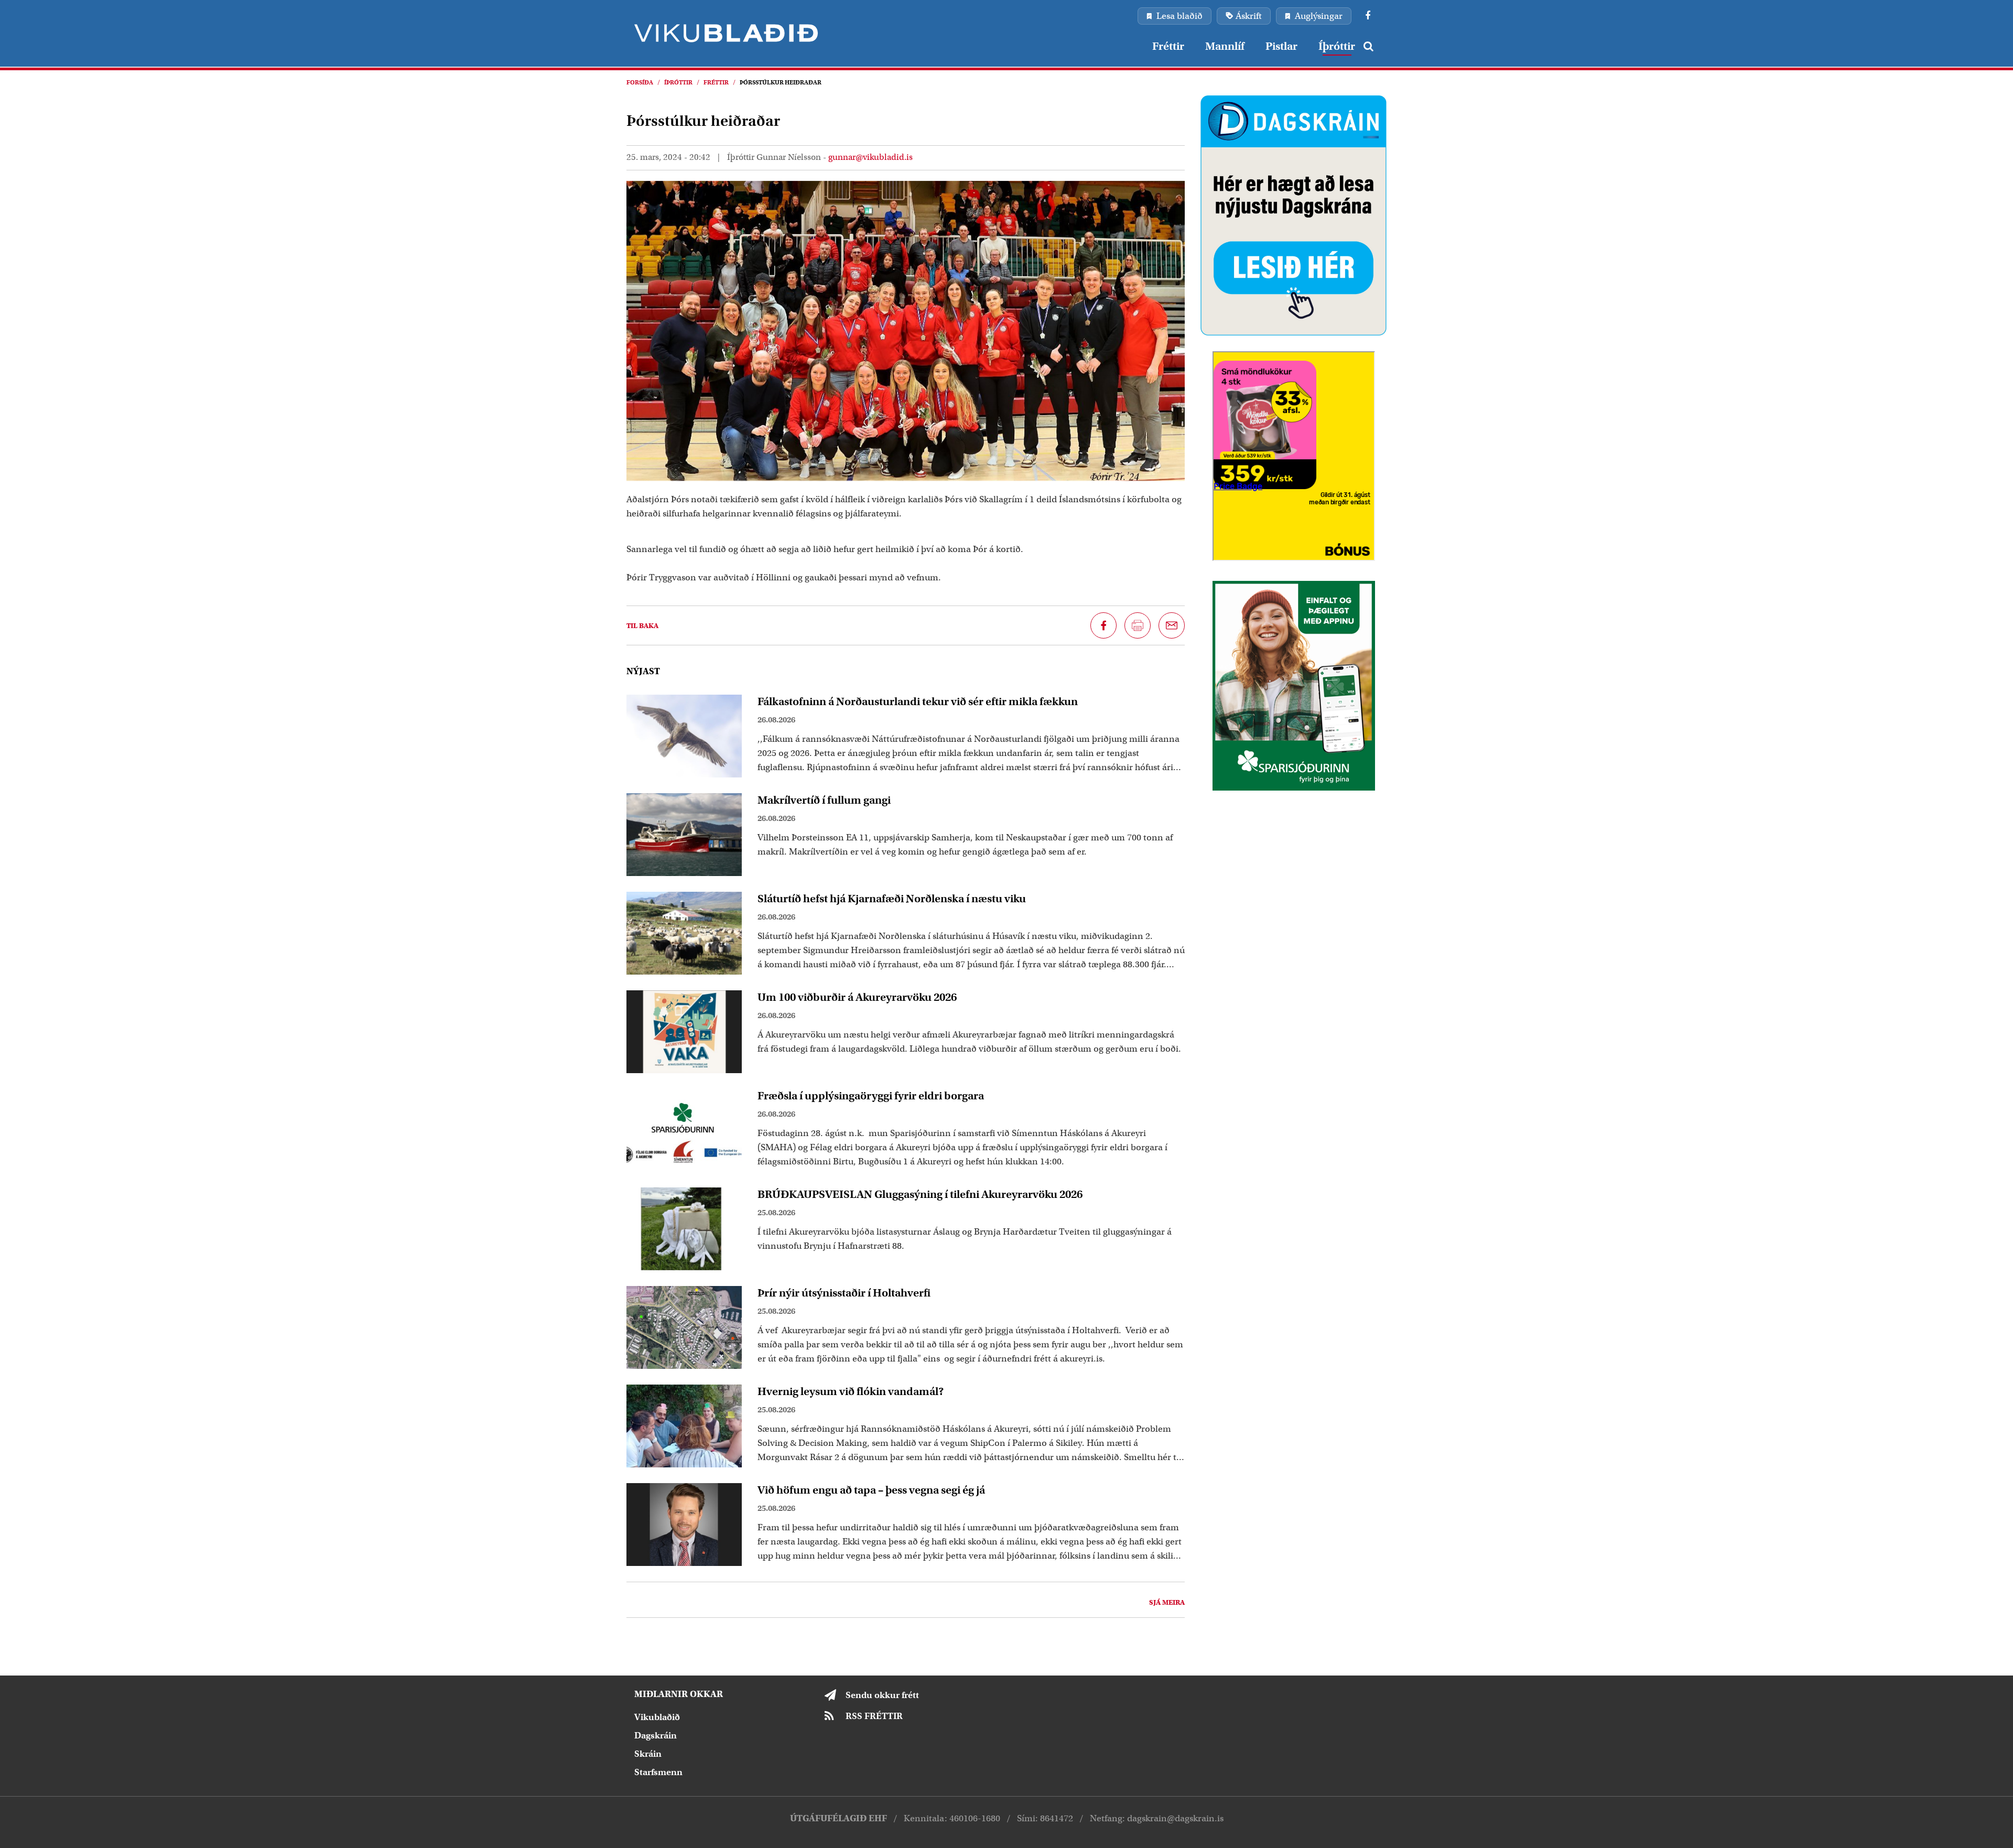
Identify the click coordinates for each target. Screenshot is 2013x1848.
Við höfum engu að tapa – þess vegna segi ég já (871, 1490)
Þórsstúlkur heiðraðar (781, 82)
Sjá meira (1167, 1602)
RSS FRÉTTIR (874, 1716)
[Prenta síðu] (1138, 625)
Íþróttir (678, 82)
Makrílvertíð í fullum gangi (824, 800)
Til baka (642, 626)
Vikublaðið (657, 1717)
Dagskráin (656, 1736)
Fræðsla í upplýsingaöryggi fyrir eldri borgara (871, 1096)
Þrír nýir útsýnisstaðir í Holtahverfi (844, 1293)
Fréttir (716, 82)
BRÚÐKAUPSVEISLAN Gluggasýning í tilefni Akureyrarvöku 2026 (920, 1194)
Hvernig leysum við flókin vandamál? (851, 1391)
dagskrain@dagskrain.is (1175, 1818)
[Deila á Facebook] (1103, 625)
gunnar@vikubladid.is (870, 157)
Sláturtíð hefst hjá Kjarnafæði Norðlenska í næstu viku (892, 899)
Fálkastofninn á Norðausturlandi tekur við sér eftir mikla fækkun (918, 701)
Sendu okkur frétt (882, 1695)
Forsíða (640, 82)
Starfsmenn (658, 1772)
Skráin (648, 1754)
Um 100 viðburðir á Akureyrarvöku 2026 (857, 997)
